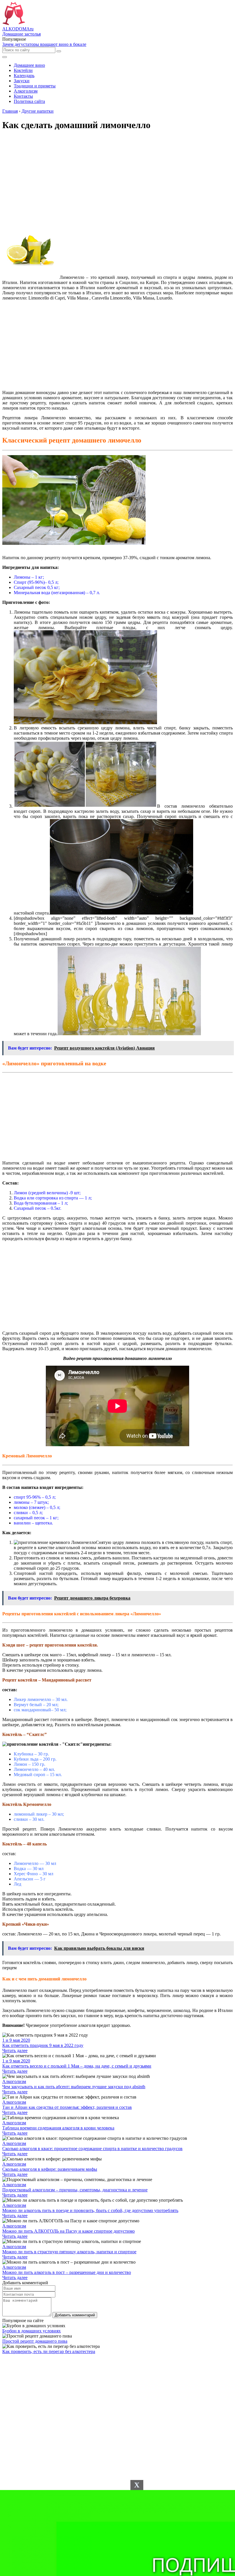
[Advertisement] (117, 345)
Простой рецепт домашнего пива (35, 2341)
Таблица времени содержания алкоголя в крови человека (58, 2128)
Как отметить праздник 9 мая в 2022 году (43, 2045)
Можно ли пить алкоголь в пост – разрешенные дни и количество (67, 2272)
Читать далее (15, 2051)
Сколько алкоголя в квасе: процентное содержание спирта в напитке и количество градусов (92, 2149)
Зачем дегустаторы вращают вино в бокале (44, 44)
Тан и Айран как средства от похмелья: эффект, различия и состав (67, 2107)
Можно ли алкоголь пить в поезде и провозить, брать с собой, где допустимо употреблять (90, 2210)
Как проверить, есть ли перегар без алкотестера (49, 2351)
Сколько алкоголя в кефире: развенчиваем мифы (50, 2169)
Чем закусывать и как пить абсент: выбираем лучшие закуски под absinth (74, 2087)
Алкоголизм (14, 2081)
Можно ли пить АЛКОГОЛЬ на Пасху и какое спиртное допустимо (68, 2231)
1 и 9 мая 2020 (16, 2040)
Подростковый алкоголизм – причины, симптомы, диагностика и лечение (75, 2190)
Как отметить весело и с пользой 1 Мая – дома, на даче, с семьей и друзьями (77, 2066)
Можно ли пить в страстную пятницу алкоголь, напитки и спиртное (69, 2252)
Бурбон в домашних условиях (32, 2331)
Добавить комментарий (75, 2315)
